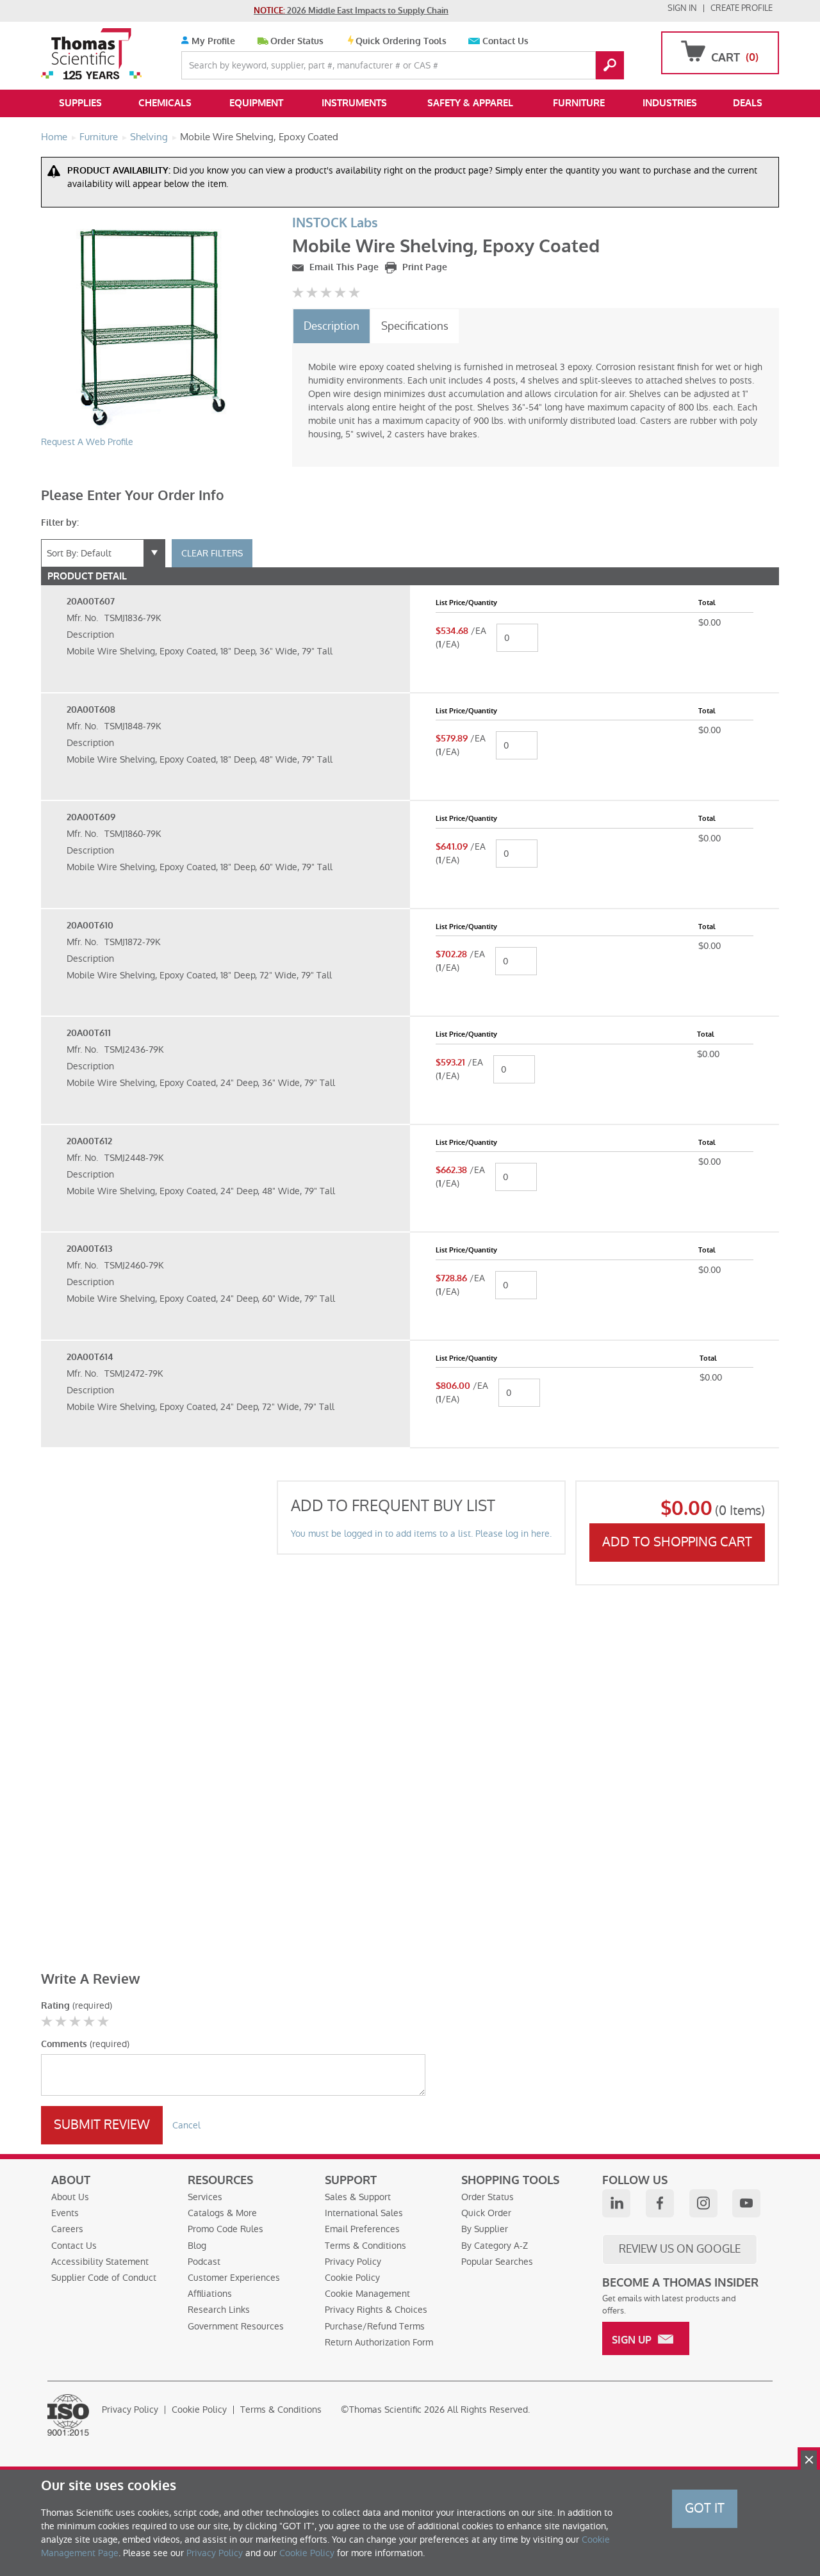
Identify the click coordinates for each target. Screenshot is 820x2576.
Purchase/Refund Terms (375, 2326)
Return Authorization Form (379, 2342)
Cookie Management (367, 2294)
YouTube (746, 2203)
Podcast (204, 2262)
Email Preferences (362, 2229)
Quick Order (486, 2213)
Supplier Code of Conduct (104, 2278)
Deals (748, 103)
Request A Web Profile (87, 442)
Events (65, 2213)
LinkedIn (616, 2203)
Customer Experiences (234, 2278)
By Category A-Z (495, 2246)
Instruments (354, 103)
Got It (705, 2508)
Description (332, 326)
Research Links (219, 2310)
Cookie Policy (352, 2278)
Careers (67, 2229)
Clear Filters (212, 553)
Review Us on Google (680, 2249)
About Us (70, 2197)
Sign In (682, 8)
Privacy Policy (353, 2262)
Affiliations (210, 2294)
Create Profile (742, 8)
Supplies (80, 103)
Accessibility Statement (100, 2262)
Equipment (256, 103)
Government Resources (236, 2326)
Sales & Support (358, 2197)
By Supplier (485, 2229)
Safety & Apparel (470, 103)
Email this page (343, 267)
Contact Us (505, 41)
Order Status (297, 41)
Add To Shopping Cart (677, 1542)
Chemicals (165, 103)
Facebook (660, 2203)
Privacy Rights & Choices (376, 2310)
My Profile (212, 41)
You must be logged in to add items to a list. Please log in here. (421, 1534)
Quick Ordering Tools (401, 41)
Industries (670, 103)
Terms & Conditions (365, 2246)
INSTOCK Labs (335, 223)
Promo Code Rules (225, 2229)
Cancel (186, 2125)
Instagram (703, 2203)
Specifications (415, 326)
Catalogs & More (222, 2213)
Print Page (423, 267)
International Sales (364, 2213)
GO (610, 65)
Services (205, 2197)
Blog (197, 2246)
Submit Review (102, 2125)
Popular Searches (497, 2262)
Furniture (579, 103)
